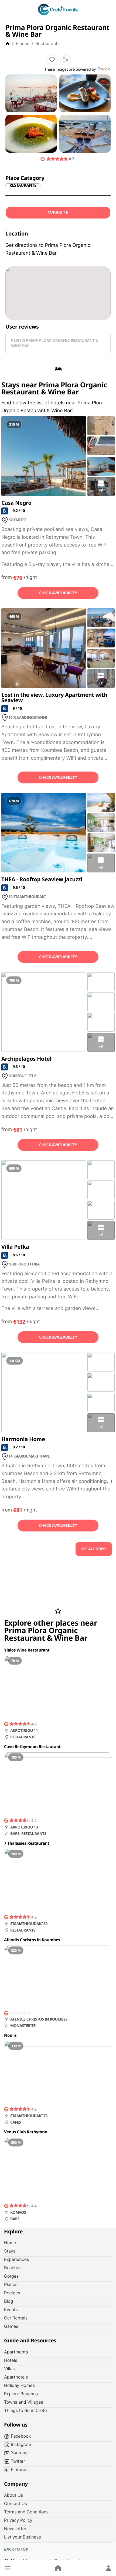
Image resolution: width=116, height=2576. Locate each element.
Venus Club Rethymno (26, 2132)
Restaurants (47, 43)
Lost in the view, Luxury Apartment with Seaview (54, 697)
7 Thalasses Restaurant (27, 1843)
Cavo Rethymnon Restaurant (32, 1747)
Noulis (10, 2035)
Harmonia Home (23, 1439)
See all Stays (94, 1549)
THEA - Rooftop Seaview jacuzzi (42, 879)
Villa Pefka (15, 1247)
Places (23, 43)
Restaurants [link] (23, 185)
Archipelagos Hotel (26, 1059)
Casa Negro (16, 503)
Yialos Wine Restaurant (27, 1650)
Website (58, 213)
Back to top (16, 2549)
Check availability (58, 593)
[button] (8, 2568)
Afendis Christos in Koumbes (32, 1940)
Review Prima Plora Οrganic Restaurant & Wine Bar (55, 343)
